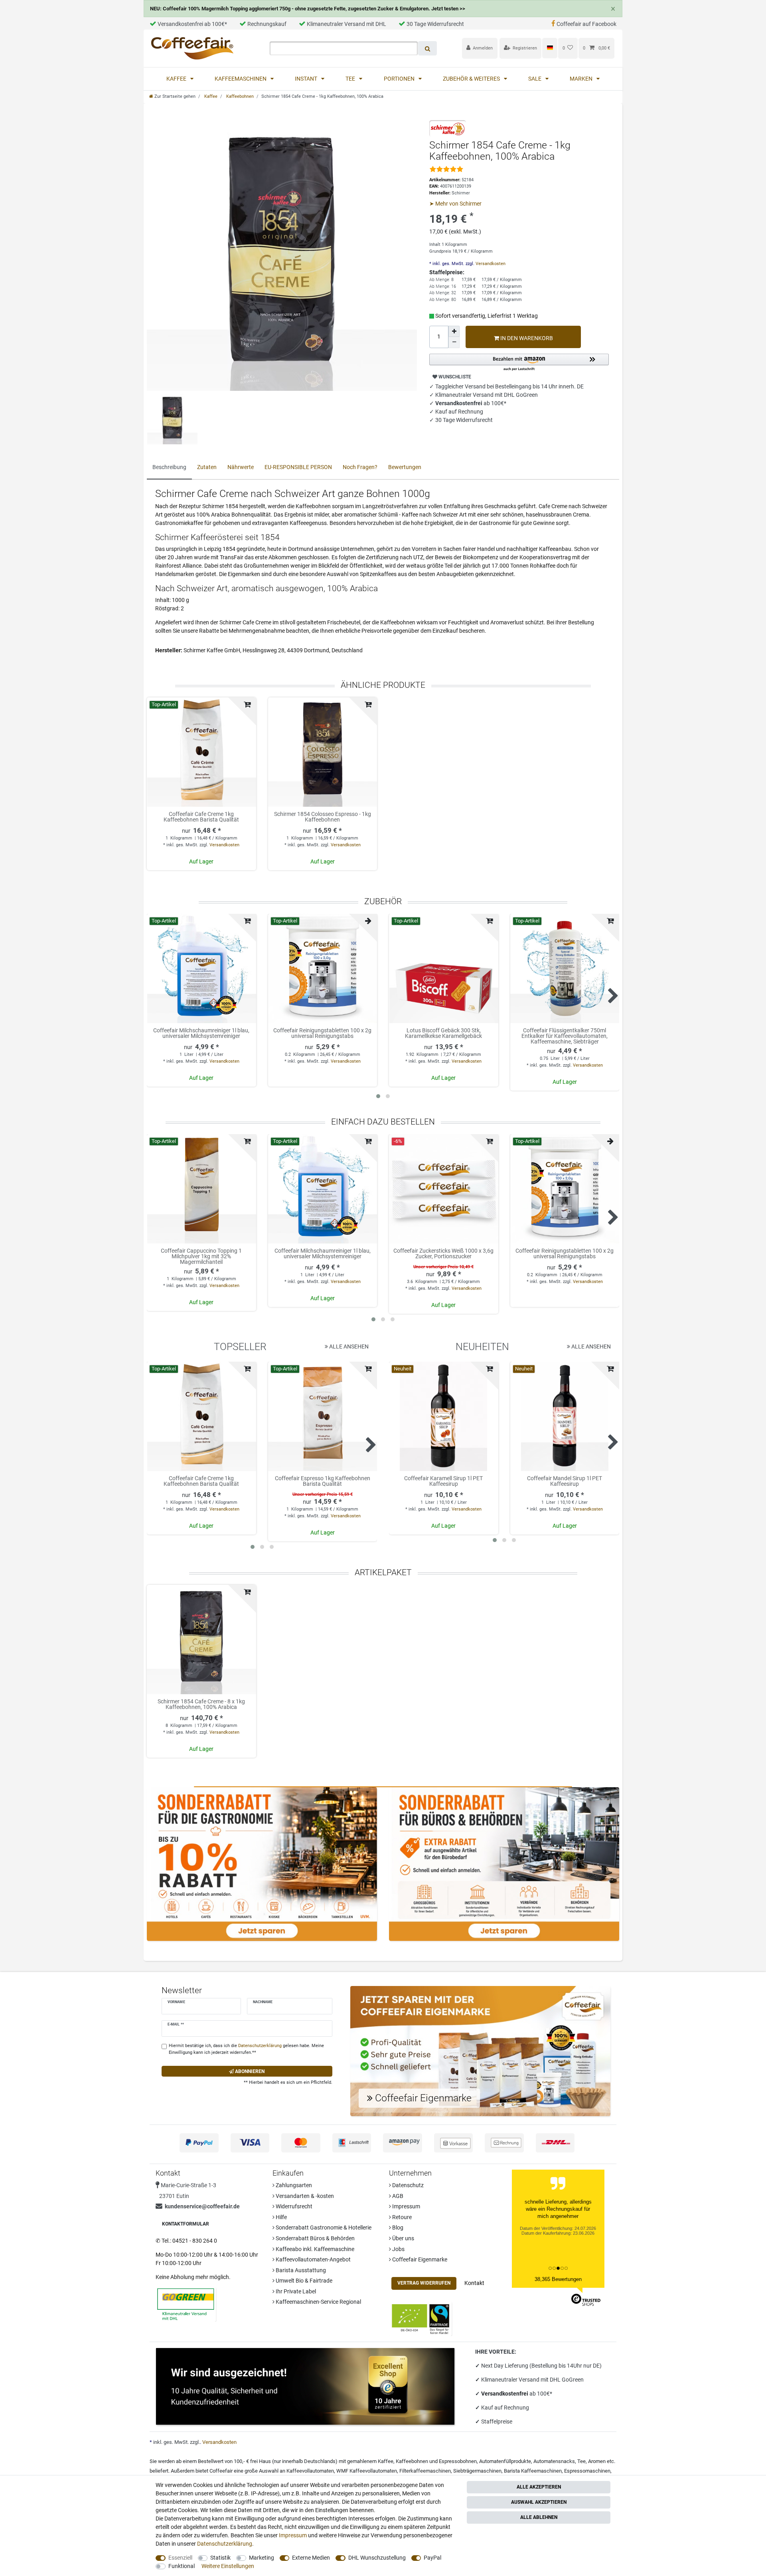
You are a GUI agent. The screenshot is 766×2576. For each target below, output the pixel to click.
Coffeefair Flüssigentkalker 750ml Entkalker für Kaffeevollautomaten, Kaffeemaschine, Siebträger (565, 1036)
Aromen (597, 2461)
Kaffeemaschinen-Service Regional (318, 2302)
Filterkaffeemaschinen (425, 2471)
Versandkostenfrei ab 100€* (192, 24)
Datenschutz (407, 2185)
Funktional (182, 2566)
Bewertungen (405, 467)
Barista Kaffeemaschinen (533, 2471)
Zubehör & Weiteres (472, 79)
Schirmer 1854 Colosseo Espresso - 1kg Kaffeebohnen (323, 817)
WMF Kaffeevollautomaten (367, 2471)
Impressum (406, 2206)
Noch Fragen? (360, 467)
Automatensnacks (554, 2461)
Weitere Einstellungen (228, 2566)
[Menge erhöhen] (454, 331)
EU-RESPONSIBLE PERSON (298, 467)
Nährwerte (241, 467)
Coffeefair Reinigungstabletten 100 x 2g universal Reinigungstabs (322, 1033)
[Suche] (427, 48)
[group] (201, 752)
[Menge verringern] (454, 343)
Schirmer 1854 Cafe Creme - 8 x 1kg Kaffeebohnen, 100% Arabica (201, 1704)
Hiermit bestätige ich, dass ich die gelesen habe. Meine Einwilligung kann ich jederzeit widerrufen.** (246, 2049)
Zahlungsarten (293, 2185)
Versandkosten (490, 264)
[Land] (550, 48)
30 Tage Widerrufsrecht (435, 24)
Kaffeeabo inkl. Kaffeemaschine (314, 2249)
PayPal (432, 2558)
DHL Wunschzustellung (377, 2558)
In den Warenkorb (526, 338)
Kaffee (177, 79)
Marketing (262, 2558)
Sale (535, 79)
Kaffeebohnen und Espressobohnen (436, 2461)
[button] (519, 363)
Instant (307, 79)
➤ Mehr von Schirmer (455, 204)
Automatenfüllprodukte (505, 2461)
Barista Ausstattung (300, 2270)
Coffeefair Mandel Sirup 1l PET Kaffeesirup (565, 1481)
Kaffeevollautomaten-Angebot (313, 2259)
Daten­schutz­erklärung (225, 2544)
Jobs (398, 2249)
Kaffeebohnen (239, 96)
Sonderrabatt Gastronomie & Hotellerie (323, 2228)
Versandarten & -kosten (304, 2196)
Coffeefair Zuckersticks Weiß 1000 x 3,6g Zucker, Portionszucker (443, 1254)
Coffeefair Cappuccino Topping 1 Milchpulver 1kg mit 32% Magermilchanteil (201, 1256)
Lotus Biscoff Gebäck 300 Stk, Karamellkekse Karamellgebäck (443, 1033)
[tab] (169, 468)
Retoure (401, 2217)
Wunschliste (454, 377)
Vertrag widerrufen (424, 2283)
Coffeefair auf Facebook (586, 24)
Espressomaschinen (587, 2471)
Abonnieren (249, 2071)
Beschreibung (169, 467)
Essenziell (180, 2558)
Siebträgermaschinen (477, 2471)
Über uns (403, 2238)
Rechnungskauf (267, 24)
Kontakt (474, 2283)
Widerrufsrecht (293, 2206)
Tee (351, 79)
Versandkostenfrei (505, 2394)
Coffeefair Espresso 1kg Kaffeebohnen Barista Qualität (323, 1481)
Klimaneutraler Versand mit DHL (346, 24)
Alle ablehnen (539, 2517)
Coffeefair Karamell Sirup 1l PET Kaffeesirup (443, 1481)
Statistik (220, 2558)
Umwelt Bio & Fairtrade (303, 2281)
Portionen (400, 79)
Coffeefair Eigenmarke (419, 2259)
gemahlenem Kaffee (370, 2461)
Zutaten (207, 467)
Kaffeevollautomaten (310, 2471)
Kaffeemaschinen (241, 79)
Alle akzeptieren (539, 2487)
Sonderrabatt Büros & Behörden (315, 2238)
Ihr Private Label (295, 2291)
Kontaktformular (186, 2224)
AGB (397, 2196)
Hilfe (281, 2217)
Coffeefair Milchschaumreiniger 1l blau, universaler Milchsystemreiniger (201, 1033)
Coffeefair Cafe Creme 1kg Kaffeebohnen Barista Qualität (201, 817)
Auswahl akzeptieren (539, 2502)
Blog (397, 2228)
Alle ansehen (348, 1346)
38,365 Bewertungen (558, 2279)
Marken (582, 79)
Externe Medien (311, 2558)
